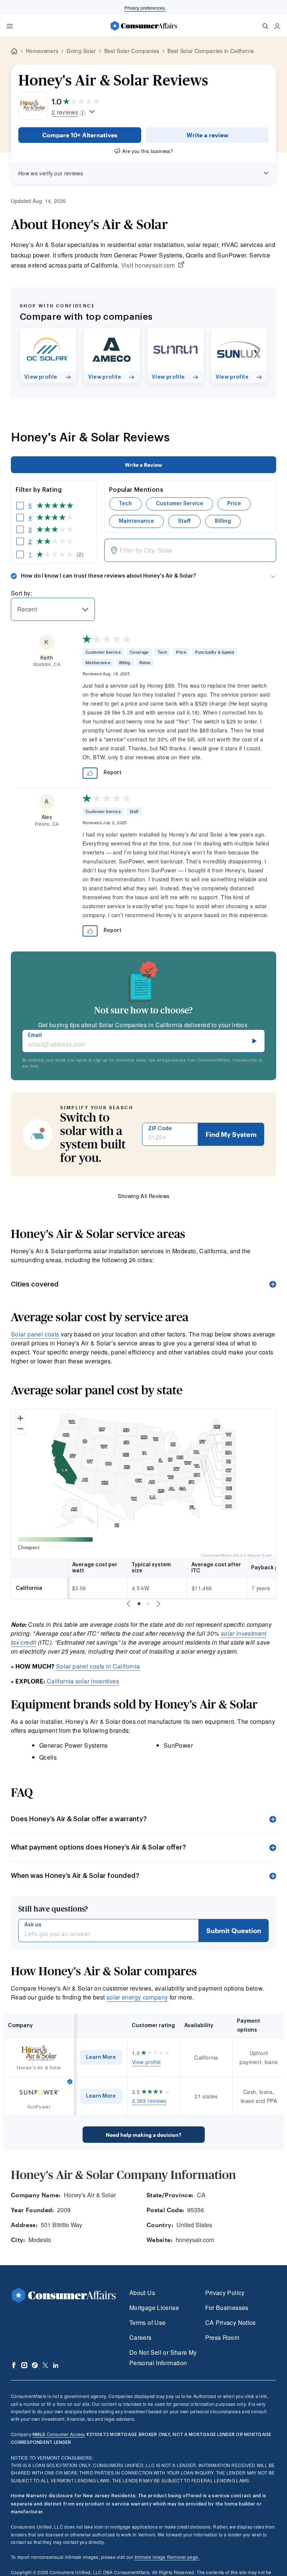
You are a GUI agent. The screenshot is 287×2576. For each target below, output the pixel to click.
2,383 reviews (149, 2101)
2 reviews (65, 112)
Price (234, 504)
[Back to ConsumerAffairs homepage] (14, 51)
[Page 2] (148, 1604)
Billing (223, 521)
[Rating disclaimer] (83, 112)
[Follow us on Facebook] (14, 2365)
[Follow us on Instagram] (24, 2365)
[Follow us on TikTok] (35, 2365)
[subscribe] (254, 1041)
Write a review (207, 135)
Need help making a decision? (143, 2135)
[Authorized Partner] (70, 2082)
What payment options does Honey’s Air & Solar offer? (98, 1847)
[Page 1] (139, 1604)
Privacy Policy (225, 2293)
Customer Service (180, 504)
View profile (146, 2062)
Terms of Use (147, 2322)
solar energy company (137, 1997)
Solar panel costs (35, 1334)
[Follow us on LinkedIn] (56, 2365)
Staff (184, 521)
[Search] (265, 26)
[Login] (277, 26)
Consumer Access (59, 2434)
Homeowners (42, 51)
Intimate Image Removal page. (167, 2557)
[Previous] (129, 1604)
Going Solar (81, 51)
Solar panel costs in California (98, 1666)
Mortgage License (154, 2308)
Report (112, 773)
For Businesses (227, 2308)
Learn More (101, 2057)
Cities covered (35, 1284)
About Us (142, 2293)
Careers (141, 2337)
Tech (125, 504)
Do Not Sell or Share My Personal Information (163, 2358)
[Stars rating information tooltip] (92, 112)
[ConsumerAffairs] (143, 26)
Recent (27, 609)
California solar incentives (83, 1681)
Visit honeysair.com (148, 265)
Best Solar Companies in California (211, 51)
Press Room (222, 2337)
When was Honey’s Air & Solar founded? (75, 1876)
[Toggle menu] (10, 26)
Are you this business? (148, 151)
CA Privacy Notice (231, 2322)
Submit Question (234, 1931)
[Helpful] (90, 773)
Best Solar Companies (132, 51)
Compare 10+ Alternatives (80, 135)
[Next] (158, 1604)
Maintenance (136, 521)
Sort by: (21, 593)
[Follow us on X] (45, 2365)
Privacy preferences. (145, 8)
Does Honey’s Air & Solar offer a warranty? (79, 1819)
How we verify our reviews (51, 173)
